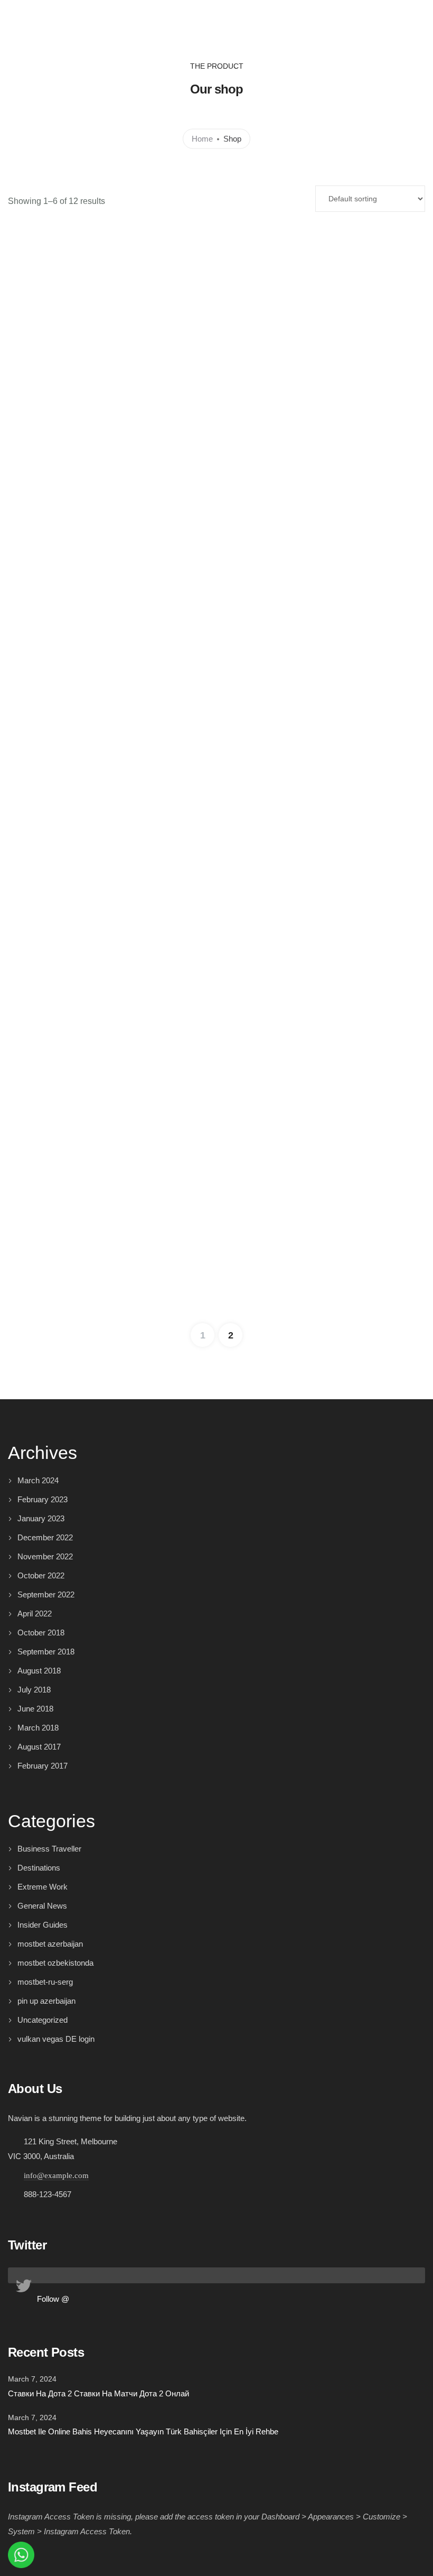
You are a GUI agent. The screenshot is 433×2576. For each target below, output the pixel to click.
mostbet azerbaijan (50, 1944)
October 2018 (41, 1633)
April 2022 (35, 1614)
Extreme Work (43, 1887)
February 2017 (43, 1766)
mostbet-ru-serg (45, 1982)
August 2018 (39, 1671)
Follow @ (53, 2299)
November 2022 (45, 1556)
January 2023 (41, 1518)
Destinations (39, 1868)
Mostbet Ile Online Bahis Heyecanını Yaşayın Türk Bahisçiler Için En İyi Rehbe (143, 2431)
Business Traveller (49, 1849)
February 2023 (43, 1499)
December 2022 (45, 1537)
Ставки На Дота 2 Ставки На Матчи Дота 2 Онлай (98, 2393)
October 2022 (41, 1575)
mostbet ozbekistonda (55, 1963)
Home (202, 138)
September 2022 (46, 1594)
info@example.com (56, 2175)
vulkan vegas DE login (56, 2039)
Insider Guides (43, 1925)
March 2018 (38, 1728)
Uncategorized (43, 2020)
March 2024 (38, 1480)
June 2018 (35, 1709)
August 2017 (39, 1747)
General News (42, 1906)
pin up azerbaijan (46, 2001)
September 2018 (46, 1652)
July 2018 (34, 1690)
